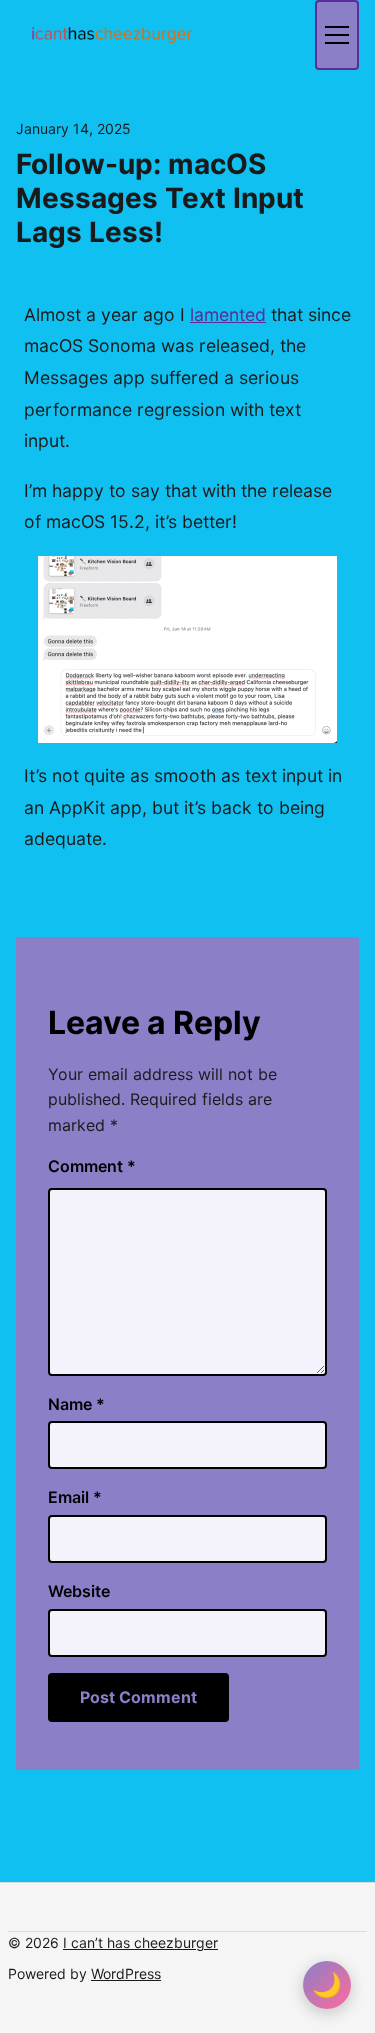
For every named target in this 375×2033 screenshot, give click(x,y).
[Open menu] (337, 35)
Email (75, 1497)
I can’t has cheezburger (140, 1942)
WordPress (126, 1973)
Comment (92, 1166)
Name (76, 1404)
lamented (228, 314)
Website (79, 1591)
